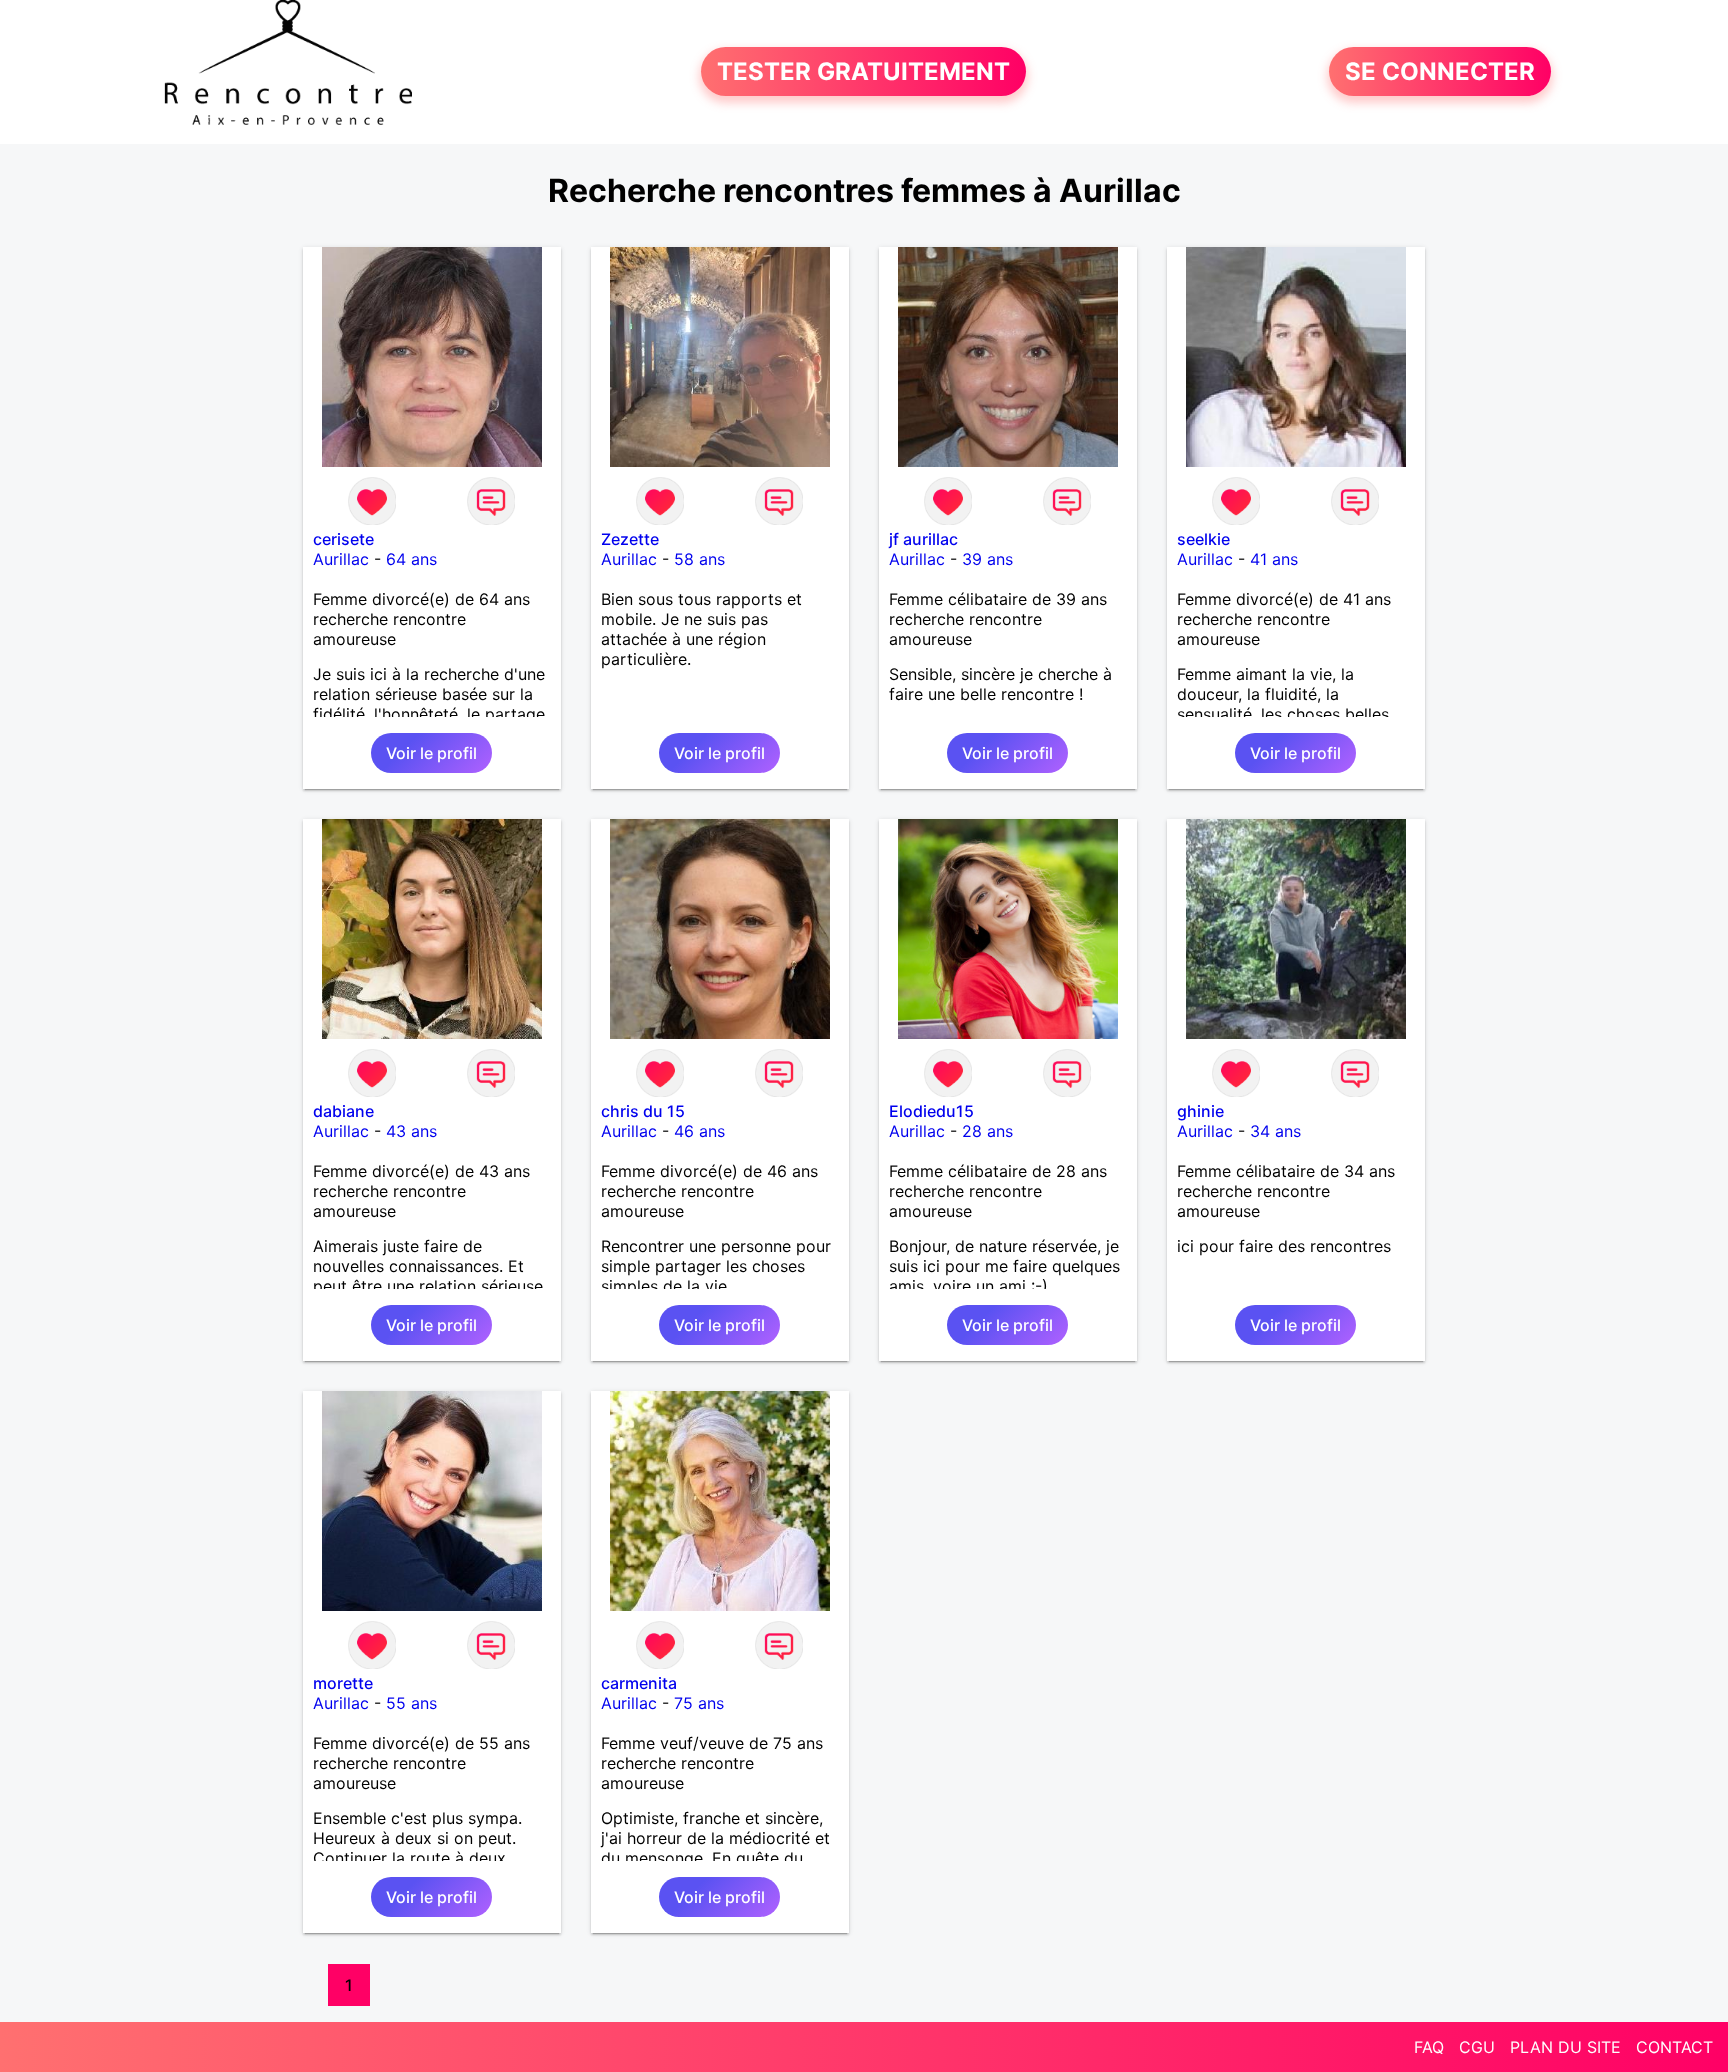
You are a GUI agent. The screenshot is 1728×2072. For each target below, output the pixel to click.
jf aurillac (923, 539)
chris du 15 (643, 1111)
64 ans (411, 559)
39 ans (987, 559)
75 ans (699, 1703)
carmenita (639, 1683)
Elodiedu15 (931, 1111)
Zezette (630, 539)
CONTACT (1674, 2047)
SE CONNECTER (1440, 71)
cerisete (343, 539)
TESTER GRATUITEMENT (863, 71)
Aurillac (341, 559)
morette (343, 1683)
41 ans (1274, 559)
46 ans (699, 1131)
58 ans (699, 559)
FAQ (1429, 2047)
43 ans (411, 1131)
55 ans (411, 1703)
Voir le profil (431, 753)
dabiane (343, 1111)
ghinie (1200, 1111)
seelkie (1203, 539)
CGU (1477, 2047)
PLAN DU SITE (1565, 2047)
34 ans (1275, 1131)
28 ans (987, 1131)
